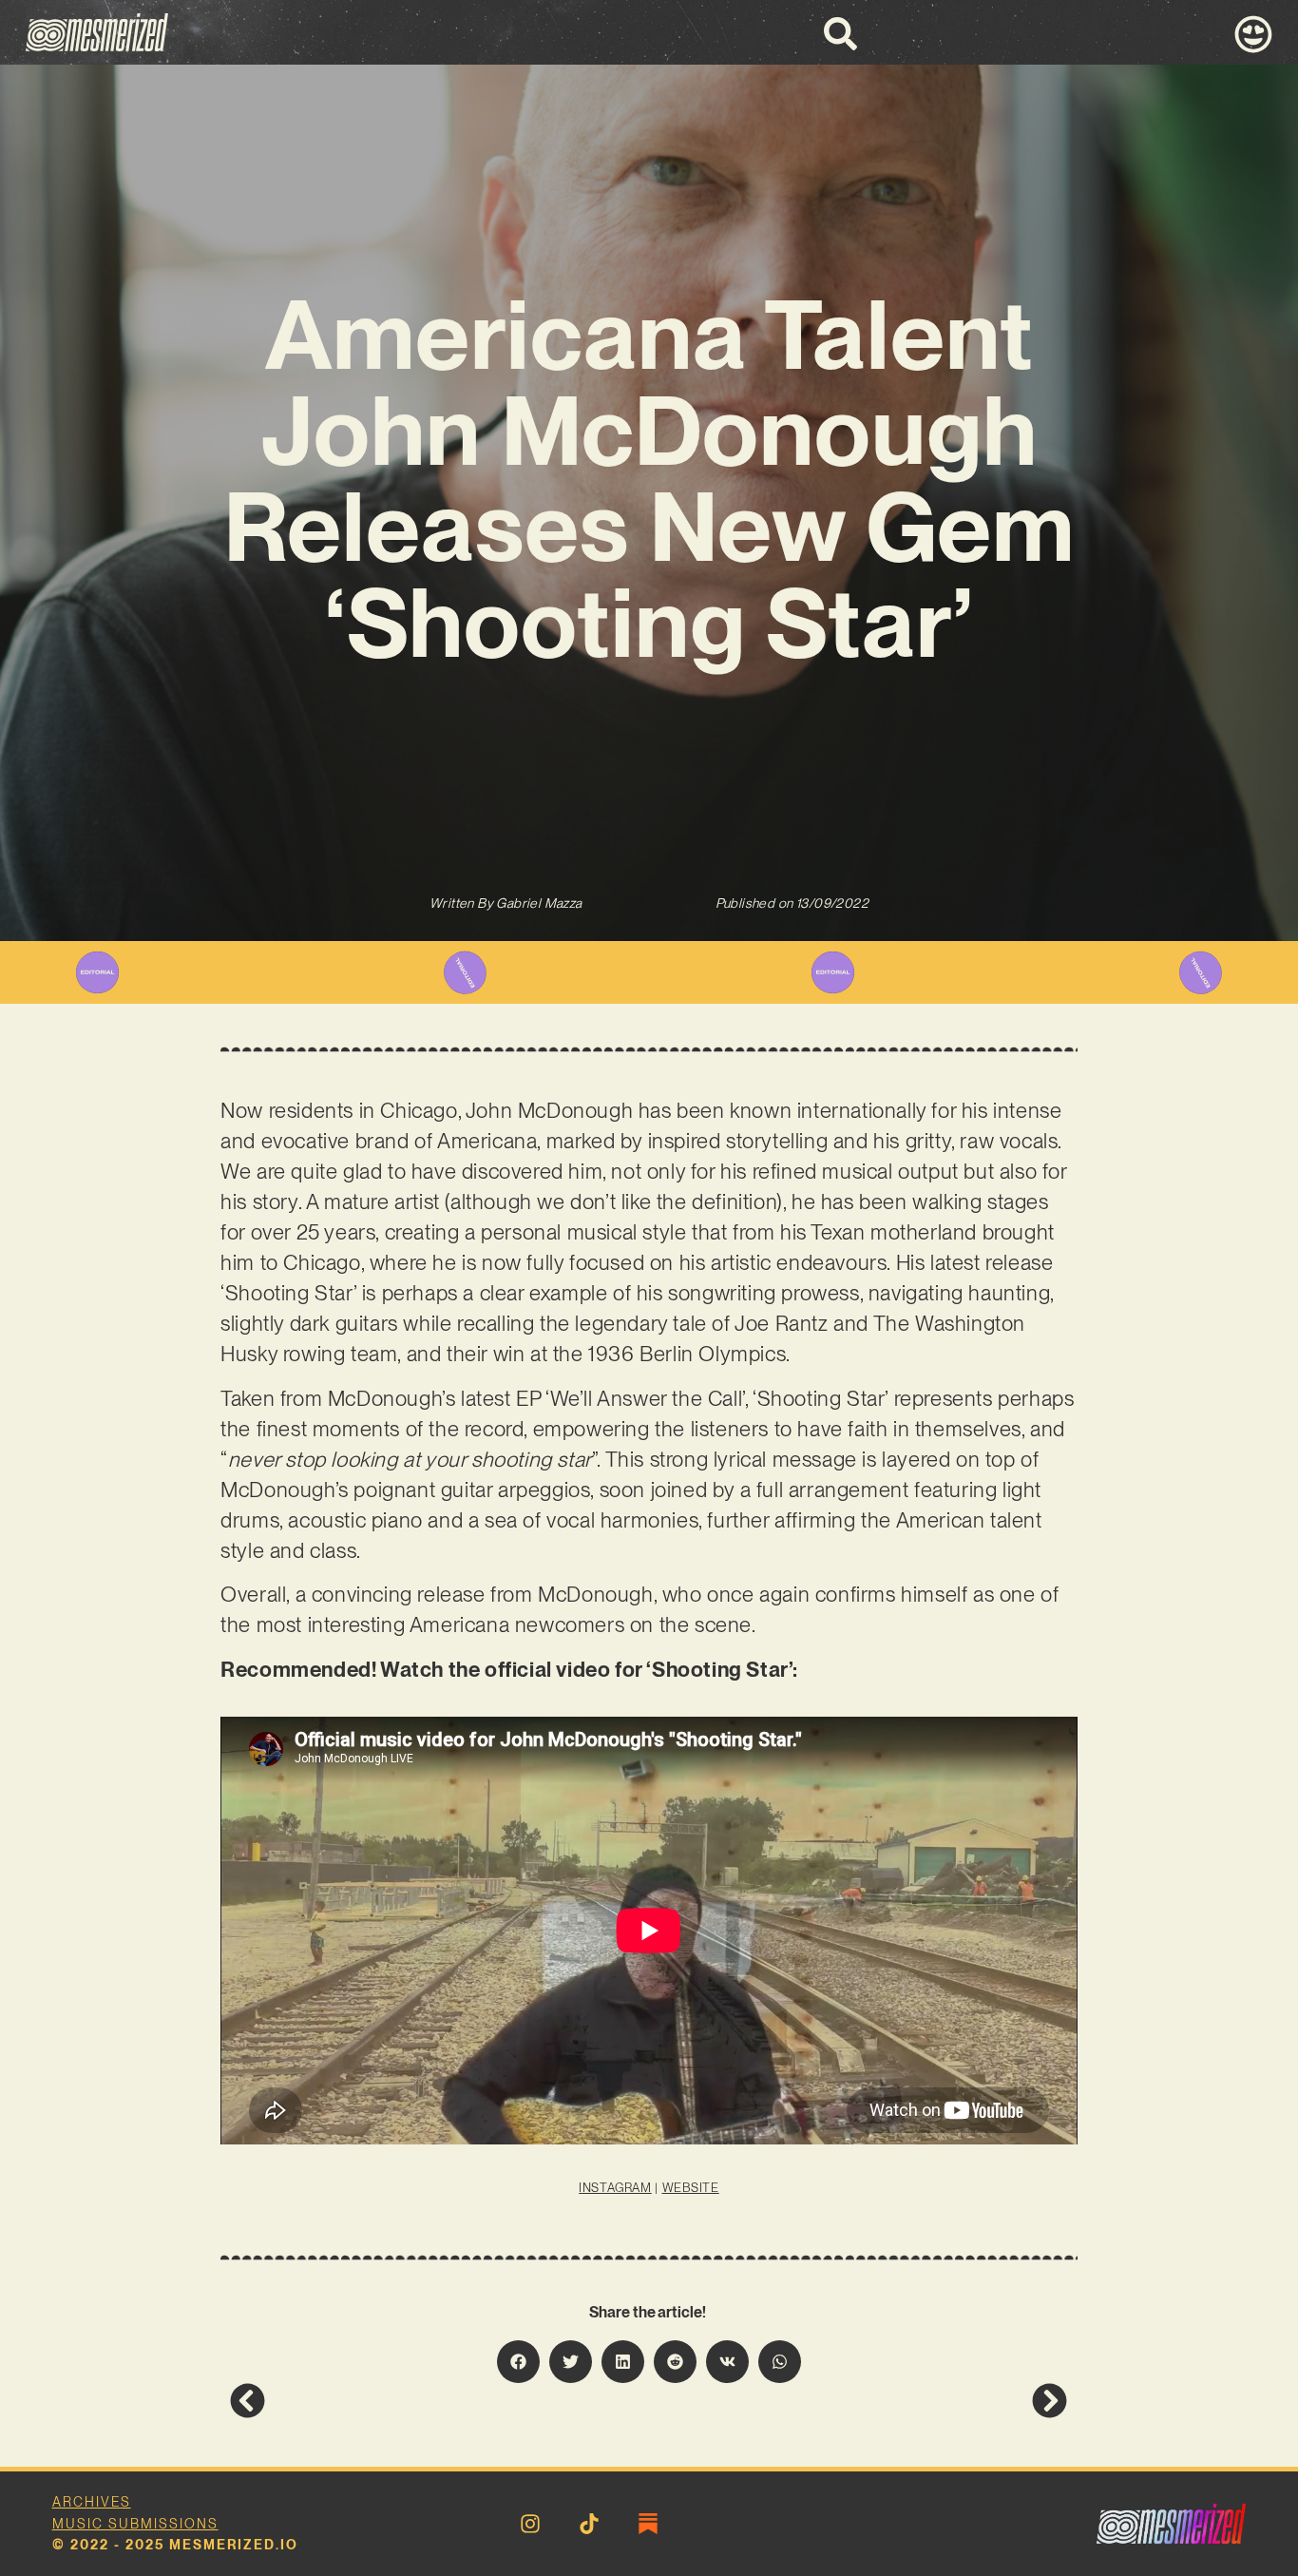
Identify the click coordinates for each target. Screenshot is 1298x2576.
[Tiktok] (589, 2524)
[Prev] (439, 2401)
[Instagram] (530, 2524)
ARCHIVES (92, 2502)
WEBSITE (691, 2188)
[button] (518, 2362)
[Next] (858, 2401)
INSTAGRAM (615, 2188)
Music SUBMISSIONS (135, 2524)
